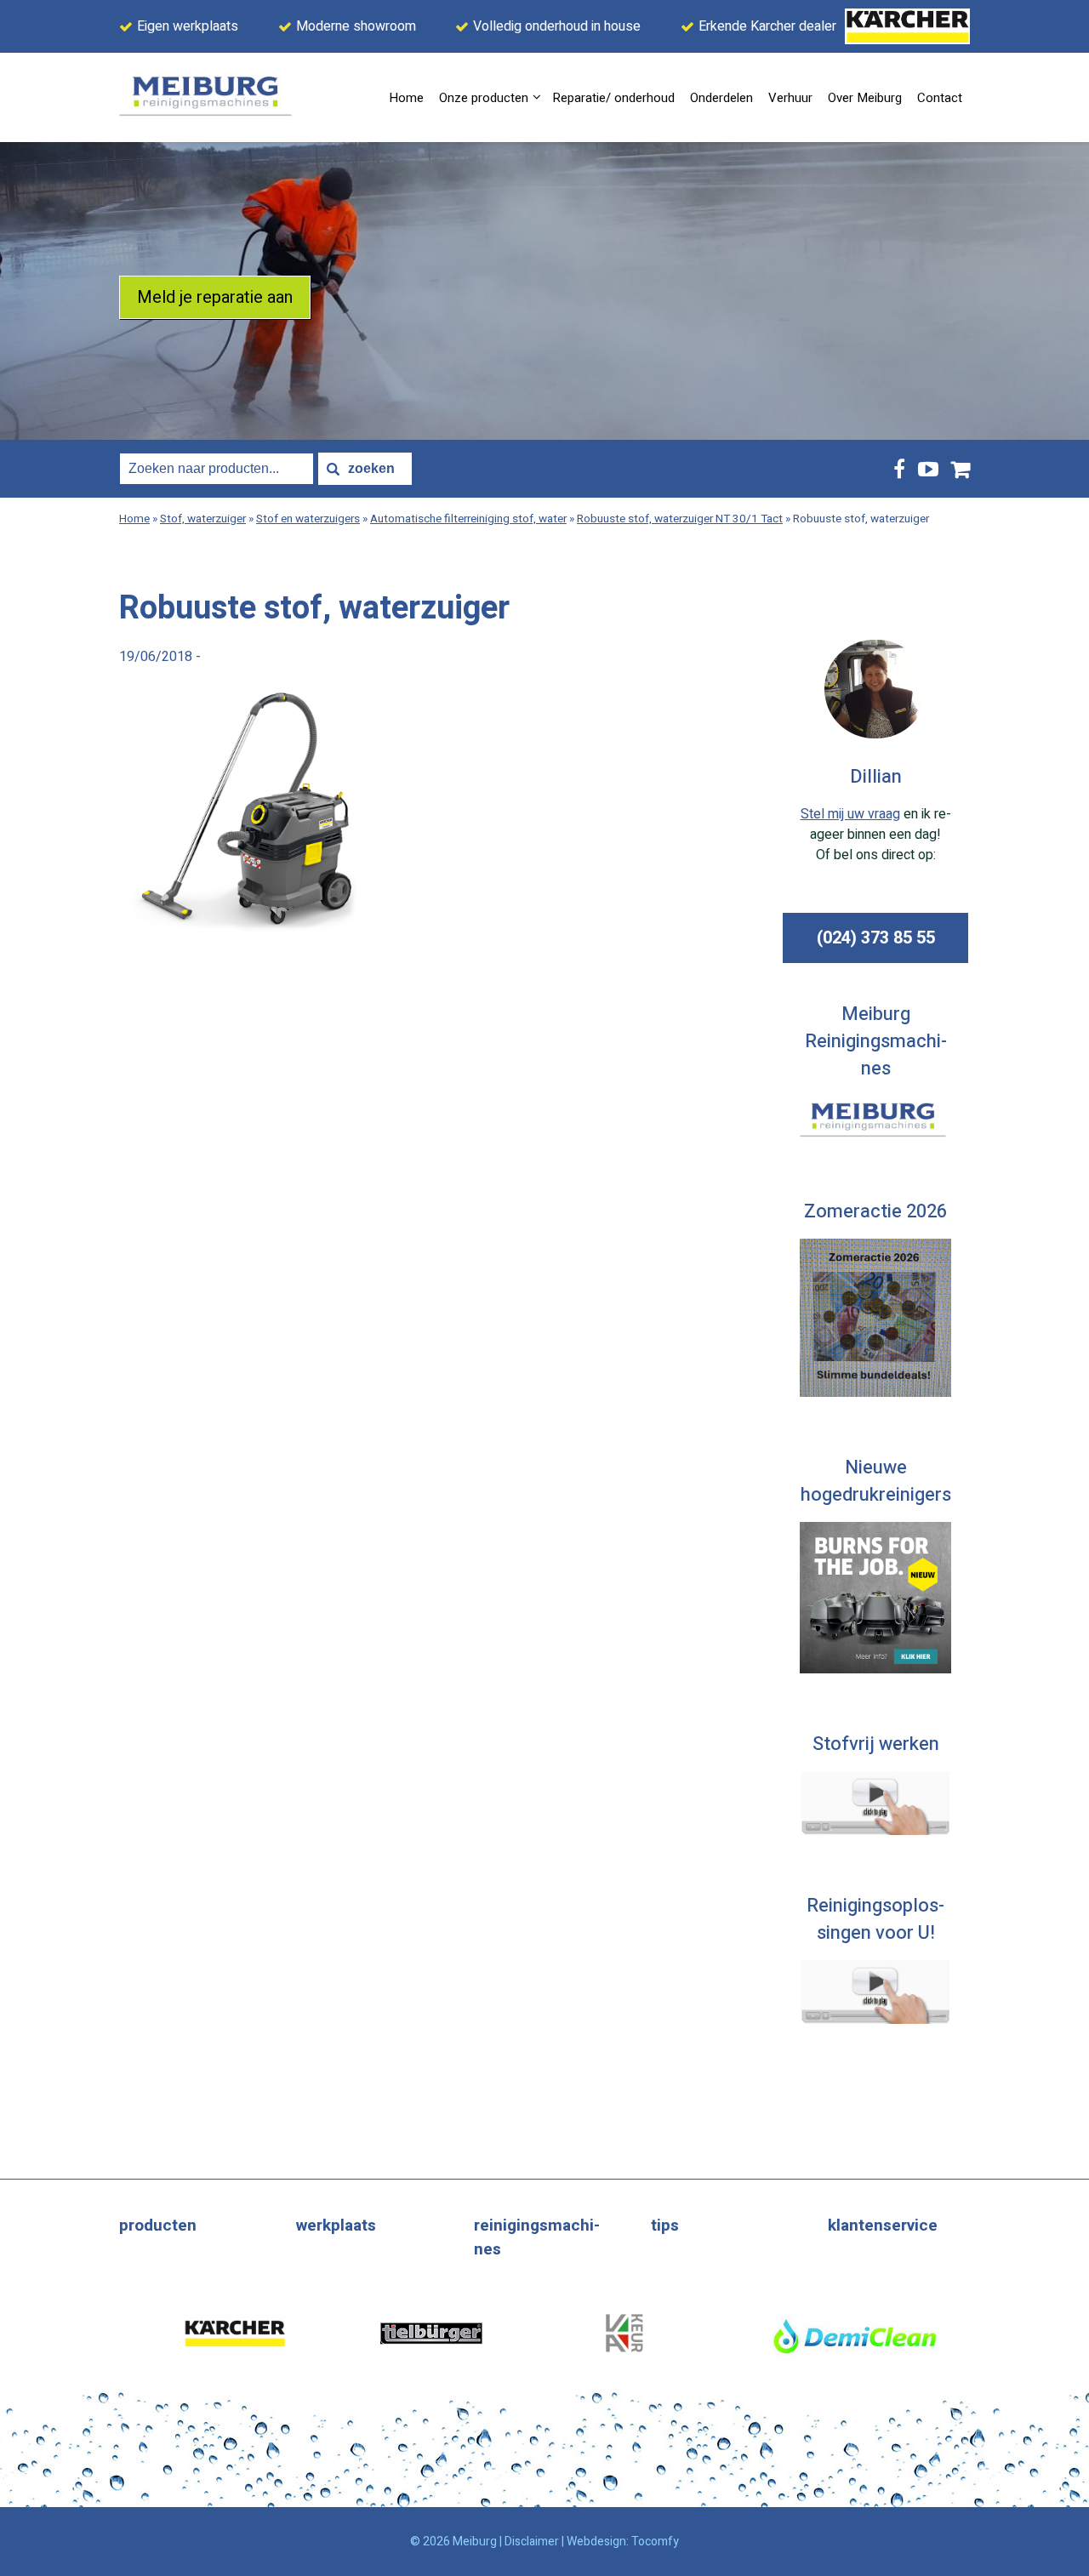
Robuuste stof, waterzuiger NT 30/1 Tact (680, 519)
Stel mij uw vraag (850, 814)
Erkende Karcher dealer (767, 26)
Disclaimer (532, 2542)
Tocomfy (655, 2542)
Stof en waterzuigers (308, 519)
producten (158, 2226)
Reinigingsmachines (537, 2237)
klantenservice (883, 2226)
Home (134, 519)
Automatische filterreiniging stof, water (468, 519)
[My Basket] (961, 469)
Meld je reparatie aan (215, 297)
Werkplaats (336, 2226)
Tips (665, 2226)
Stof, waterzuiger (203, 519)
